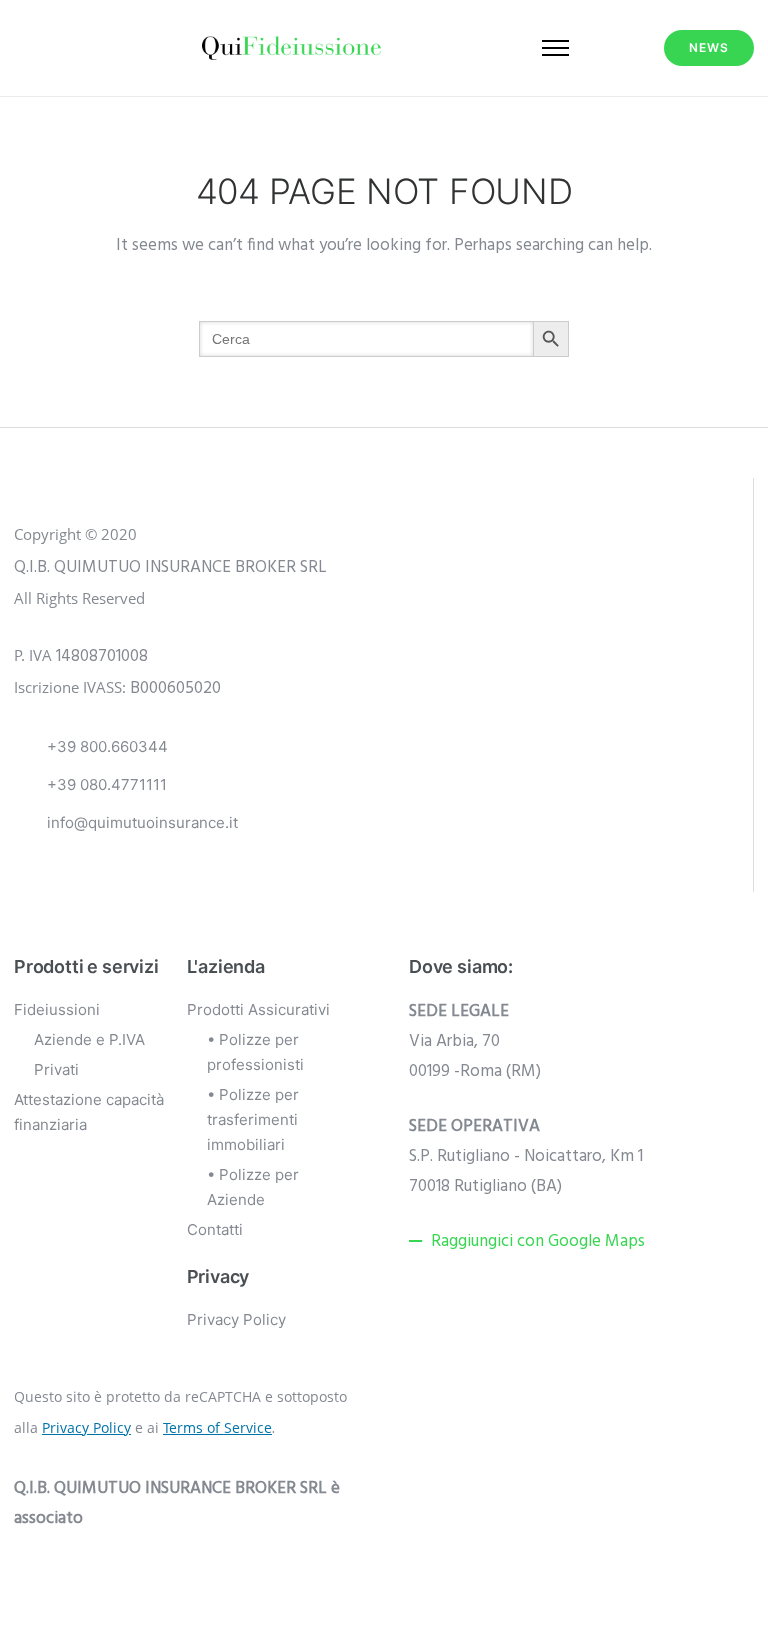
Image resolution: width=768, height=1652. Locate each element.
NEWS (709, 47)
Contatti (215, 1229)
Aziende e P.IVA (89, 1039)
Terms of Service (217, 1427)
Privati (56, 1069)
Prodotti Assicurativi (258, 1009)
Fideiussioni (57, 1009)
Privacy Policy (236, 1319)
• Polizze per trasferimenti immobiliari (253, 1119)
